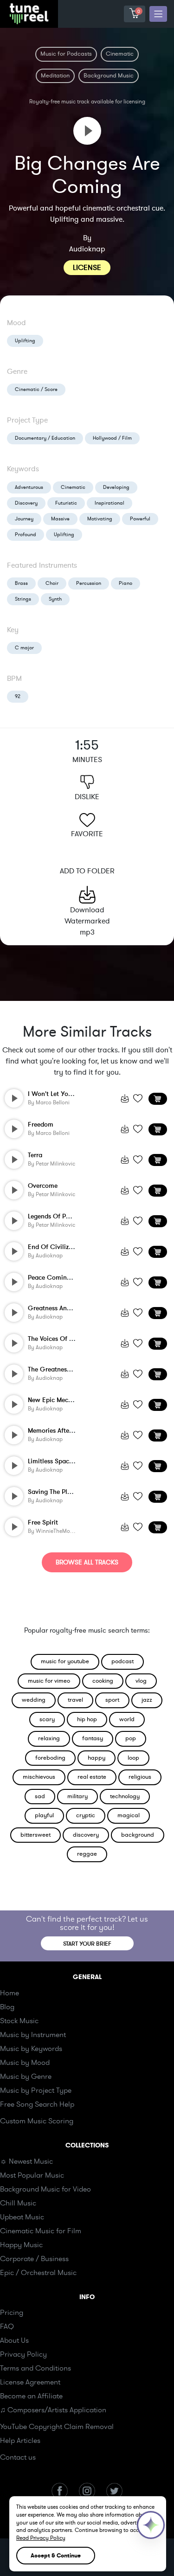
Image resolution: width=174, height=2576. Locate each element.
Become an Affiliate (31, 2396)
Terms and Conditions (35, 2368)
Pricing (12, 2313)
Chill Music (18, 2203)
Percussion (89, 583)
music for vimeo (49, 1681)
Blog (7, 2007)
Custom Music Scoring (37, 2121)
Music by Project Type (36, 2090)
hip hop (87, 1719)
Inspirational (110, 503)
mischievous (39, 1777)
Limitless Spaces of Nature (67, 1461)
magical (129, 1815)
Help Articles (20, 2441)
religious (140, 1777)
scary (47, 1719)
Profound (26, 535)
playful (44, 1815)
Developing (116, 487)
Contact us (18, 2457)
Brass (21, 583)
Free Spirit (43, 1522)
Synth (55, 599)
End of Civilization (56, 1247)
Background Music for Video (45, 2189)
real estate (92, 1777)
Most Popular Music (32, 2175)
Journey (24, 519)
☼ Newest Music (26, 2161)
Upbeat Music (22, 2217)
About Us (14, 2340)
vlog (141, 1681)
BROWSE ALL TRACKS (87, 1562)
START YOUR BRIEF (87, 1944)
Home (10, 1993)
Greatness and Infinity (61, 1308)
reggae (87, 1854)
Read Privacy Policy (41, 2538)
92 (18, 696)
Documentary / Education (45, 438)
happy (97, 1758)
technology (125, 1796)
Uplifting (25, 341)
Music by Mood (25, 2063)
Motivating (100, 519)
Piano (126, 583)
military (77, 1796)
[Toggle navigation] (158, 14)
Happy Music (21, 2245)
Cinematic (73, 487)
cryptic (86, 1815)
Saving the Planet (54, 1492)
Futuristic (66, 503)
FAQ (7, 2326)
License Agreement (30, 2382)
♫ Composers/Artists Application (53, 2410)
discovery (86, 1835)
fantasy (93, 1738)
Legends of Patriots (56, 1216)
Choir (52, 583)
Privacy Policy (23, 2354)
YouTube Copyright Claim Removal (57, 2427)
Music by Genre (26, 2076)
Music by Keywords (31, 2049)
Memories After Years (58, 1431)
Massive (60, 519)
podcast (122, 1661)
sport (112, 1700)
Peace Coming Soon (58, 1278)
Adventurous (29, 487)
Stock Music (19, 2021)
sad (40, 1796)
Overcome (43, 1186)
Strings (23, 599)
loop (133, 1758)
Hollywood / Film (112, 438)
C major (24, 648)
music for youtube (65, 1661)
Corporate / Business (34, 2259)
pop (131, 1738)
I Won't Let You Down (59, 1094)
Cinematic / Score (36, 389)
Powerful (140, 519)
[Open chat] (151, 2525)
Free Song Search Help (37, 2104)
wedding (34, 1700)
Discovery (26, 503)
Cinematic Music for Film (41, 2231)
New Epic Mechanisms (60, 1400)
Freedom (41, 1125)
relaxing (49, 1738)
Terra (35, 1155)
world (127, 1719)
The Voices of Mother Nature (69, 1339)
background (138, 1835)
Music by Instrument (33, 2035)
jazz (147, 1700)
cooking (103, 1681)
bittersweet (35, 1835)
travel (75, 1700)
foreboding (50, 1758)
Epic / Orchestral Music (38, 2273)
